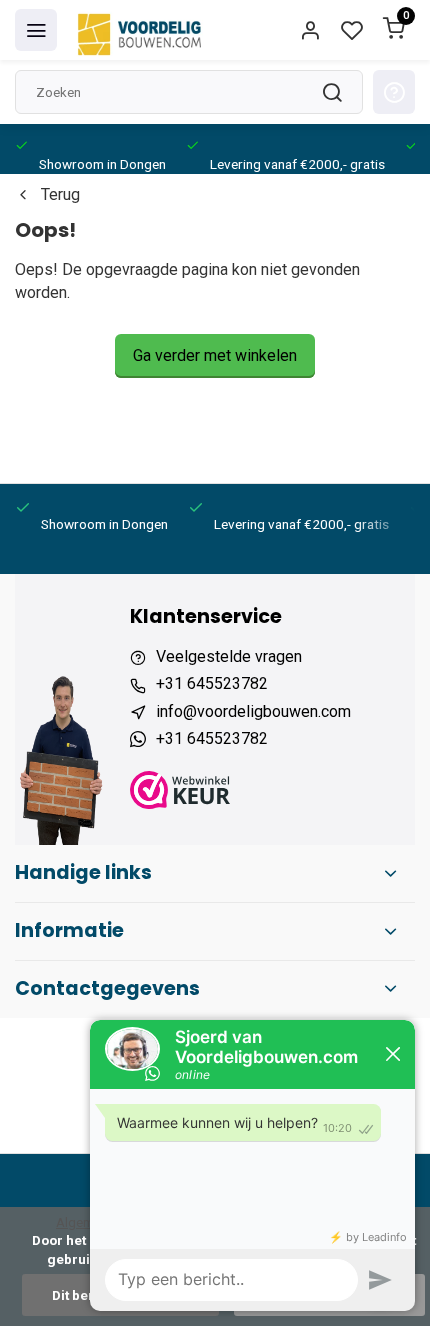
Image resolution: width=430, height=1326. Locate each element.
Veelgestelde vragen (229, 656)
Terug (60, 194)
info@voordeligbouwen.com (253, 711)
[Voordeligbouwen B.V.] (142, 30)
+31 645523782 (212, 683)
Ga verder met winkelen (215, 355)
